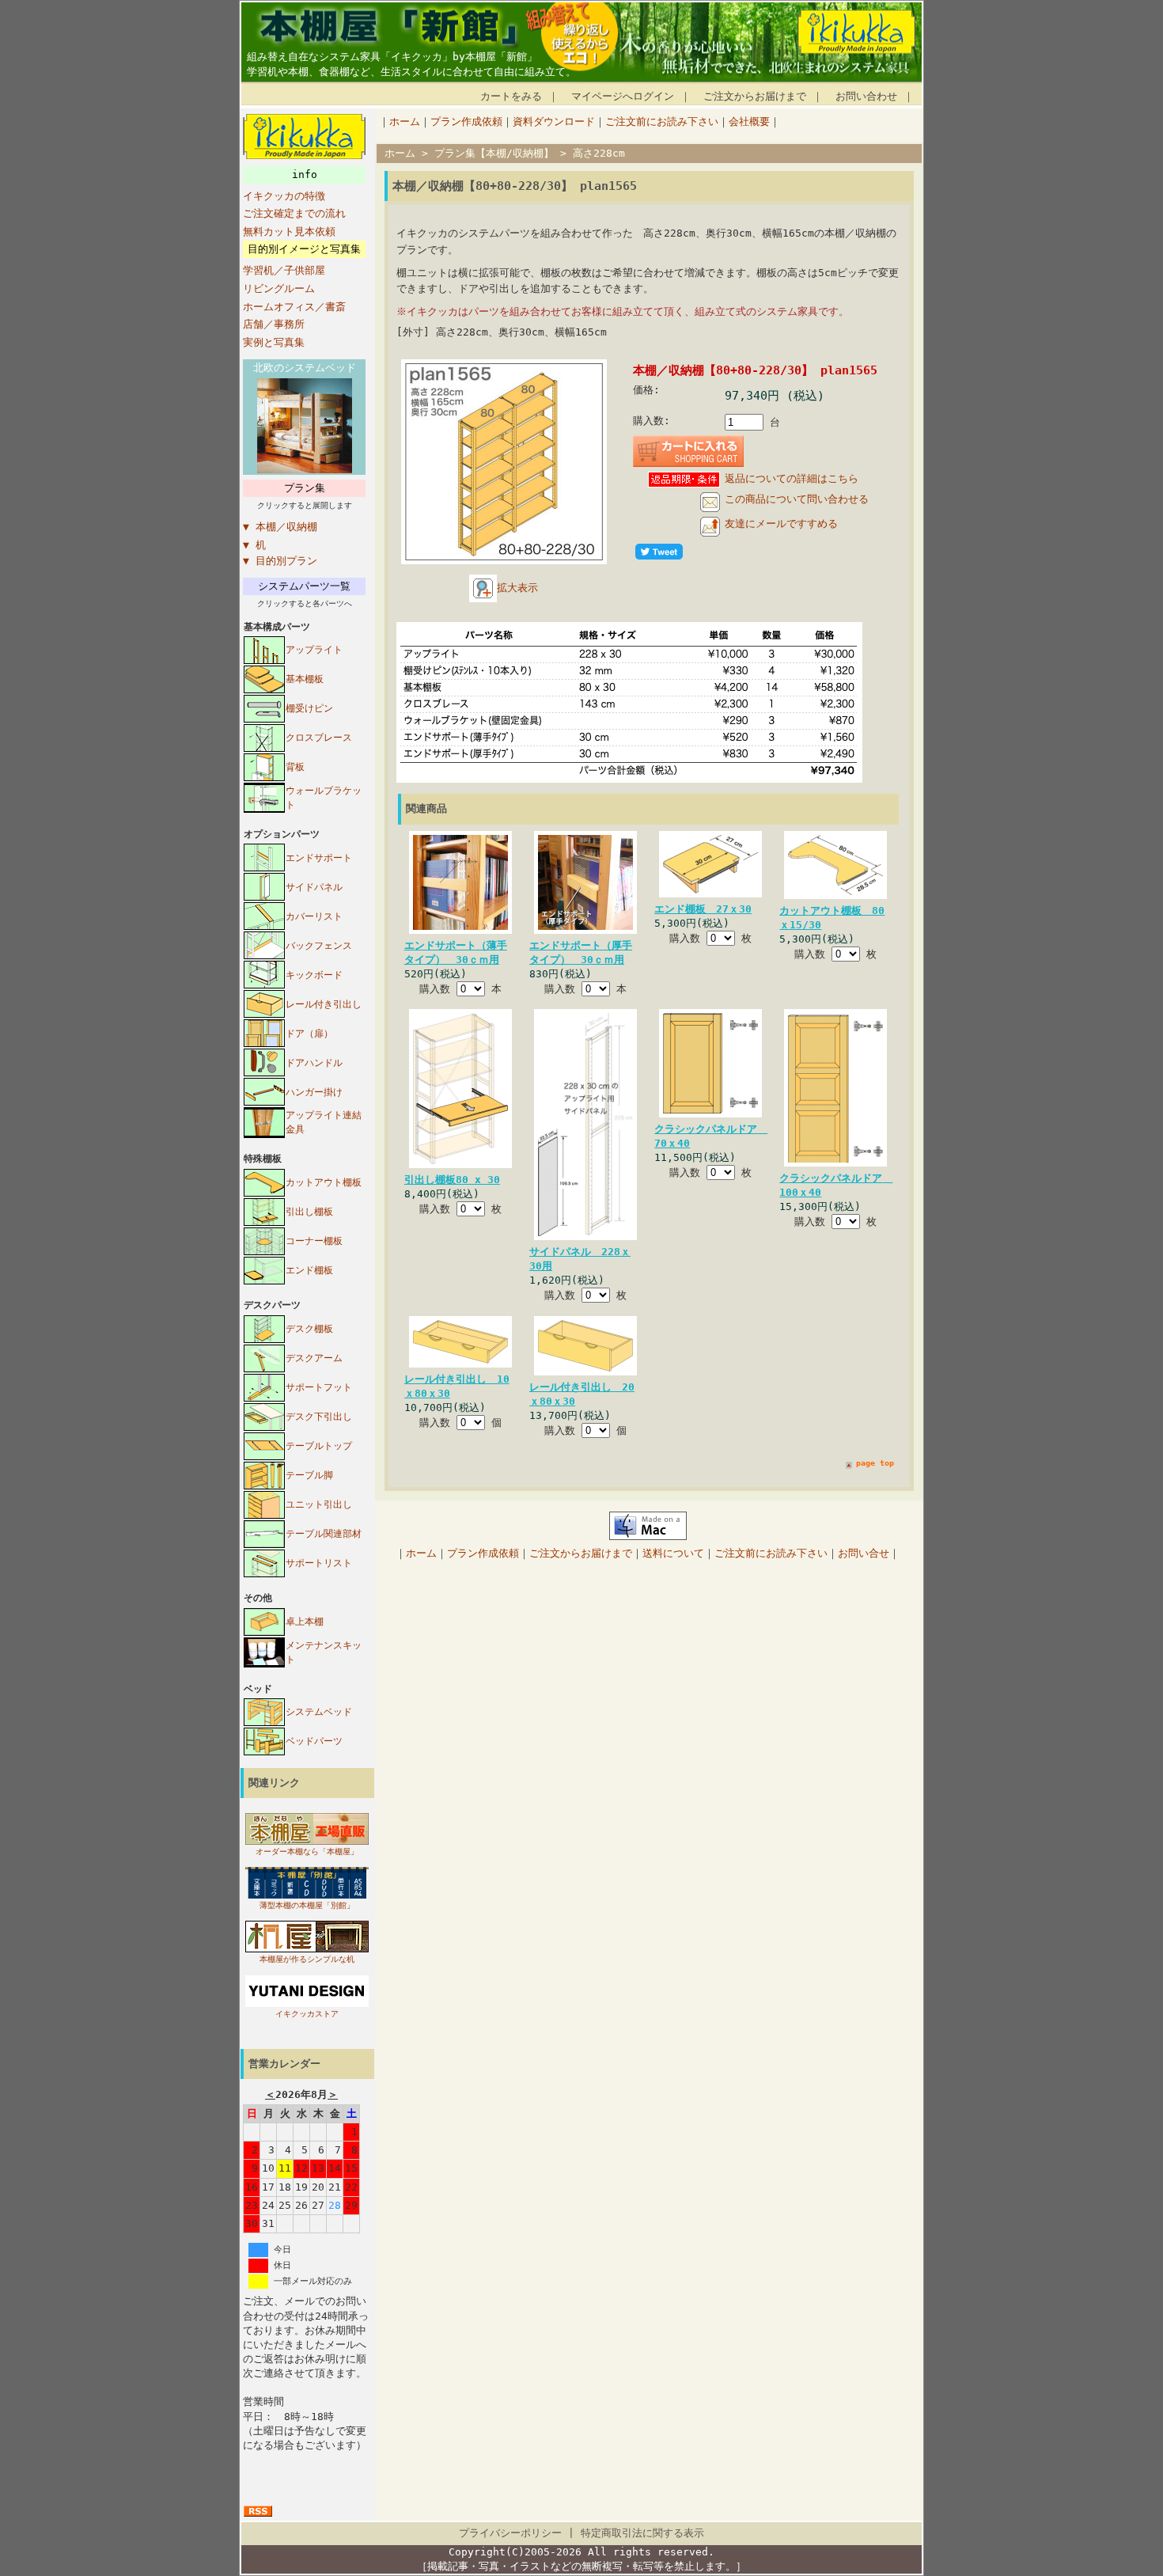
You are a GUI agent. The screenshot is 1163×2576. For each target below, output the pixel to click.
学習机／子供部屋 (284, 270)
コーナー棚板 (314, 1241)
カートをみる (511, 96)
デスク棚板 (309, 1329)
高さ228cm (599, 153)
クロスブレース (319, 738)
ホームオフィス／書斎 (294, 307)
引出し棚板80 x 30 (452, 1180)
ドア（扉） (309, 1034)
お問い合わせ (866, 96)
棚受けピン (309, 708)
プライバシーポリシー (510, 2533)
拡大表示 (517, 588)
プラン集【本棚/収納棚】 (494, 153)
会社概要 (749, 121)
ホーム (405, 121)
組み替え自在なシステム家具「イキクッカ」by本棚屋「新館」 (392, 57)
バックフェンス (319, 946)
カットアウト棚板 (324, 1182)
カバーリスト (314, 916)
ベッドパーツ (314, 1741)
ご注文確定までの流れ (294, 213)
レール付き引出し (324, 1004)
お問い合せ (864, 1553)
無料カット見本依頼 (289, 231)
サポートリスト (319, 1563)
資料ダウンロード (554, 121)
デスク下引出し (319, 1417)
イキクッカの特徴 (284, 196)
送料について (673, 1553)
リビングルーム (279, 288)
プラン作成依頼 (466, 121)
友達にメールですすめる (781, 524)
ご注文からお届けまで (755, 96)
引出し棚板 (309, 1212)
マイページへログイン (623, 96)
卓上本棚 (305, 1622)
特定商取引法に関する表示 (642, 2533)
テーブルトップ (319, 1446)
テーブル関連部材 (324, 1534)
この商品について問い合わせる (797, 499)
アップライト (314, 650)
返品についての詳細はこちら (792, 478)
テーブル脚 (309, 1475)
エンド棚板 (309, 1270)
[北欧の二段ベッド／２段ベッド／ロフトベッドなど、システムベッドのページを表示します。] (305, 470)
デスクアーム (314, 1358)
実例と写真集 (274, 342)
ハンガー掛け (314, 1092)
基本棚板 (305, 679)
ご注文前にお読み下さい (662, 121)
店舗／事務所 (274, 324)
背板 (295, 767)
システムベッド (319, 1712)
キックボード (314, 975)
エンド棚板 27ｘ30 (703, 909)
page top (875, 1463)
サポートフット (319, 1387)
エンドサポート (319, 858)
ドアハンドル (314, 1063)
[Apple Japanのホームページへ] (648, 1536)
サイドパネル (314, 887)
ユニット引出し (319, 1504)
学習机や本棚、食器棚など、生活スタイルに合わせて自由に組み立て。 (411, 72)
